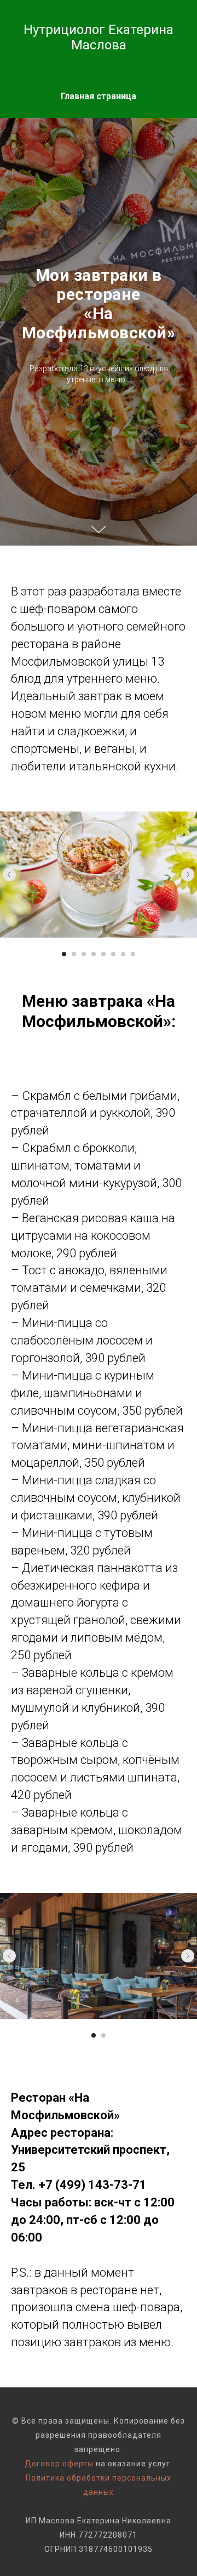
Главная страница (99, 96)
